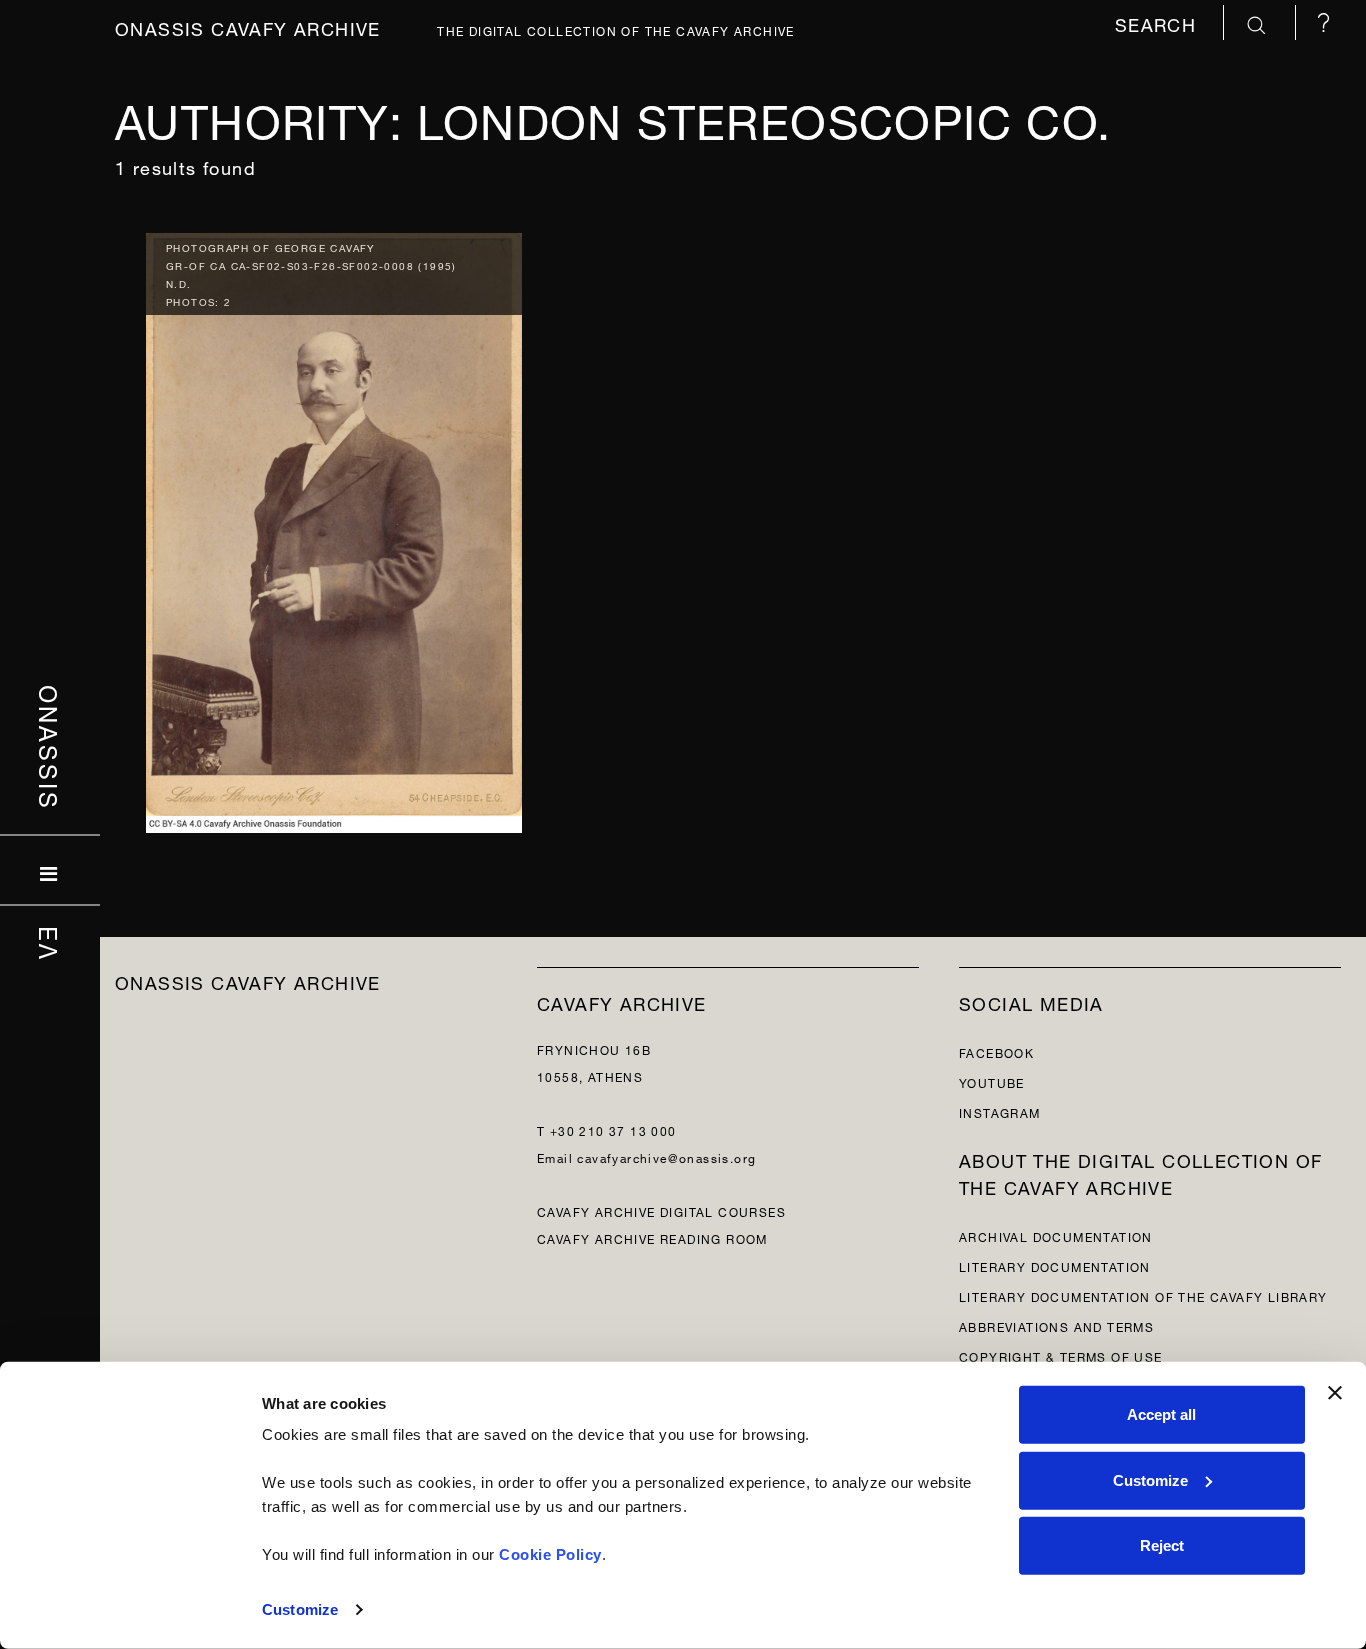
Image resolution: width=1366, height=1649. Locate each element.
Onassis (50, 747)
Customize (300, 1609)
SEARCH (1159, 22)
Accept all (1161, 1414)
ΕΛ (50, 943)
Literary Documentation (1055, 1265)
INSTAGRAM (1000, 1111)
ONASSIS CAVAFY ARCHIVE (248, 980)
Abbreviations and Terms (1056, 1325)
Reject (1162, 1545)
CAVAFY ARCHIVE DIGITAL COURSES (661, 1210)
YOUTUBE (992, 1081)
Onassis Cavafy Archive (248, 26)
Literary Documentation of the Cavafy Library (1143, 1295)
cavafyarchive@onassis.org (666, 1156)
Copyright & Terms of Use (1061, 1355)
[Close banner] (1335, 1393)
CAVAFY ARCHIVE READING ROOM (652, 1237)
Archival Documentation (1056, 1235)
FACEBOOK (996, 1051)
